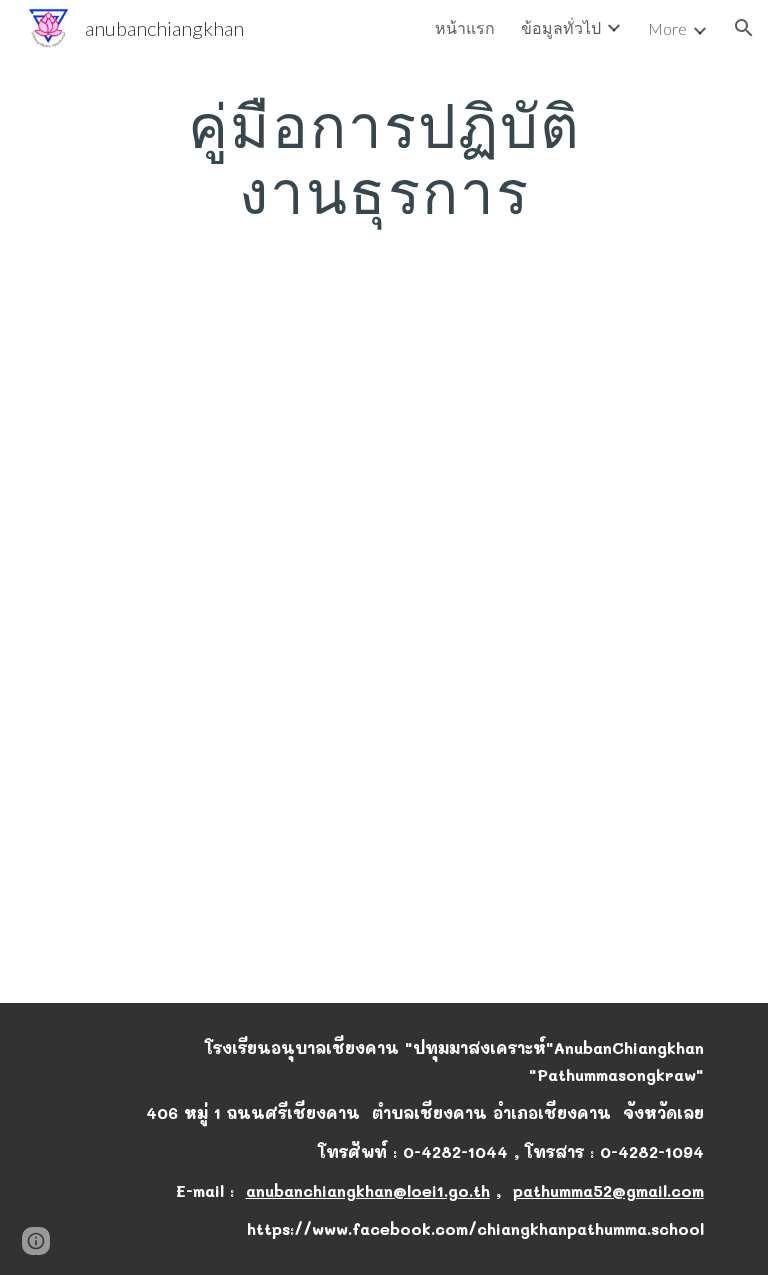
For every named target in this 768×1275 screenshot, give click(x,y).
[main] (383, 158)
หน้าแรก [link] (465, 27)
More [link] (667, 28)
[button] (744, 28)
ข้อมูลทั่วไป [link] (561, 27)
